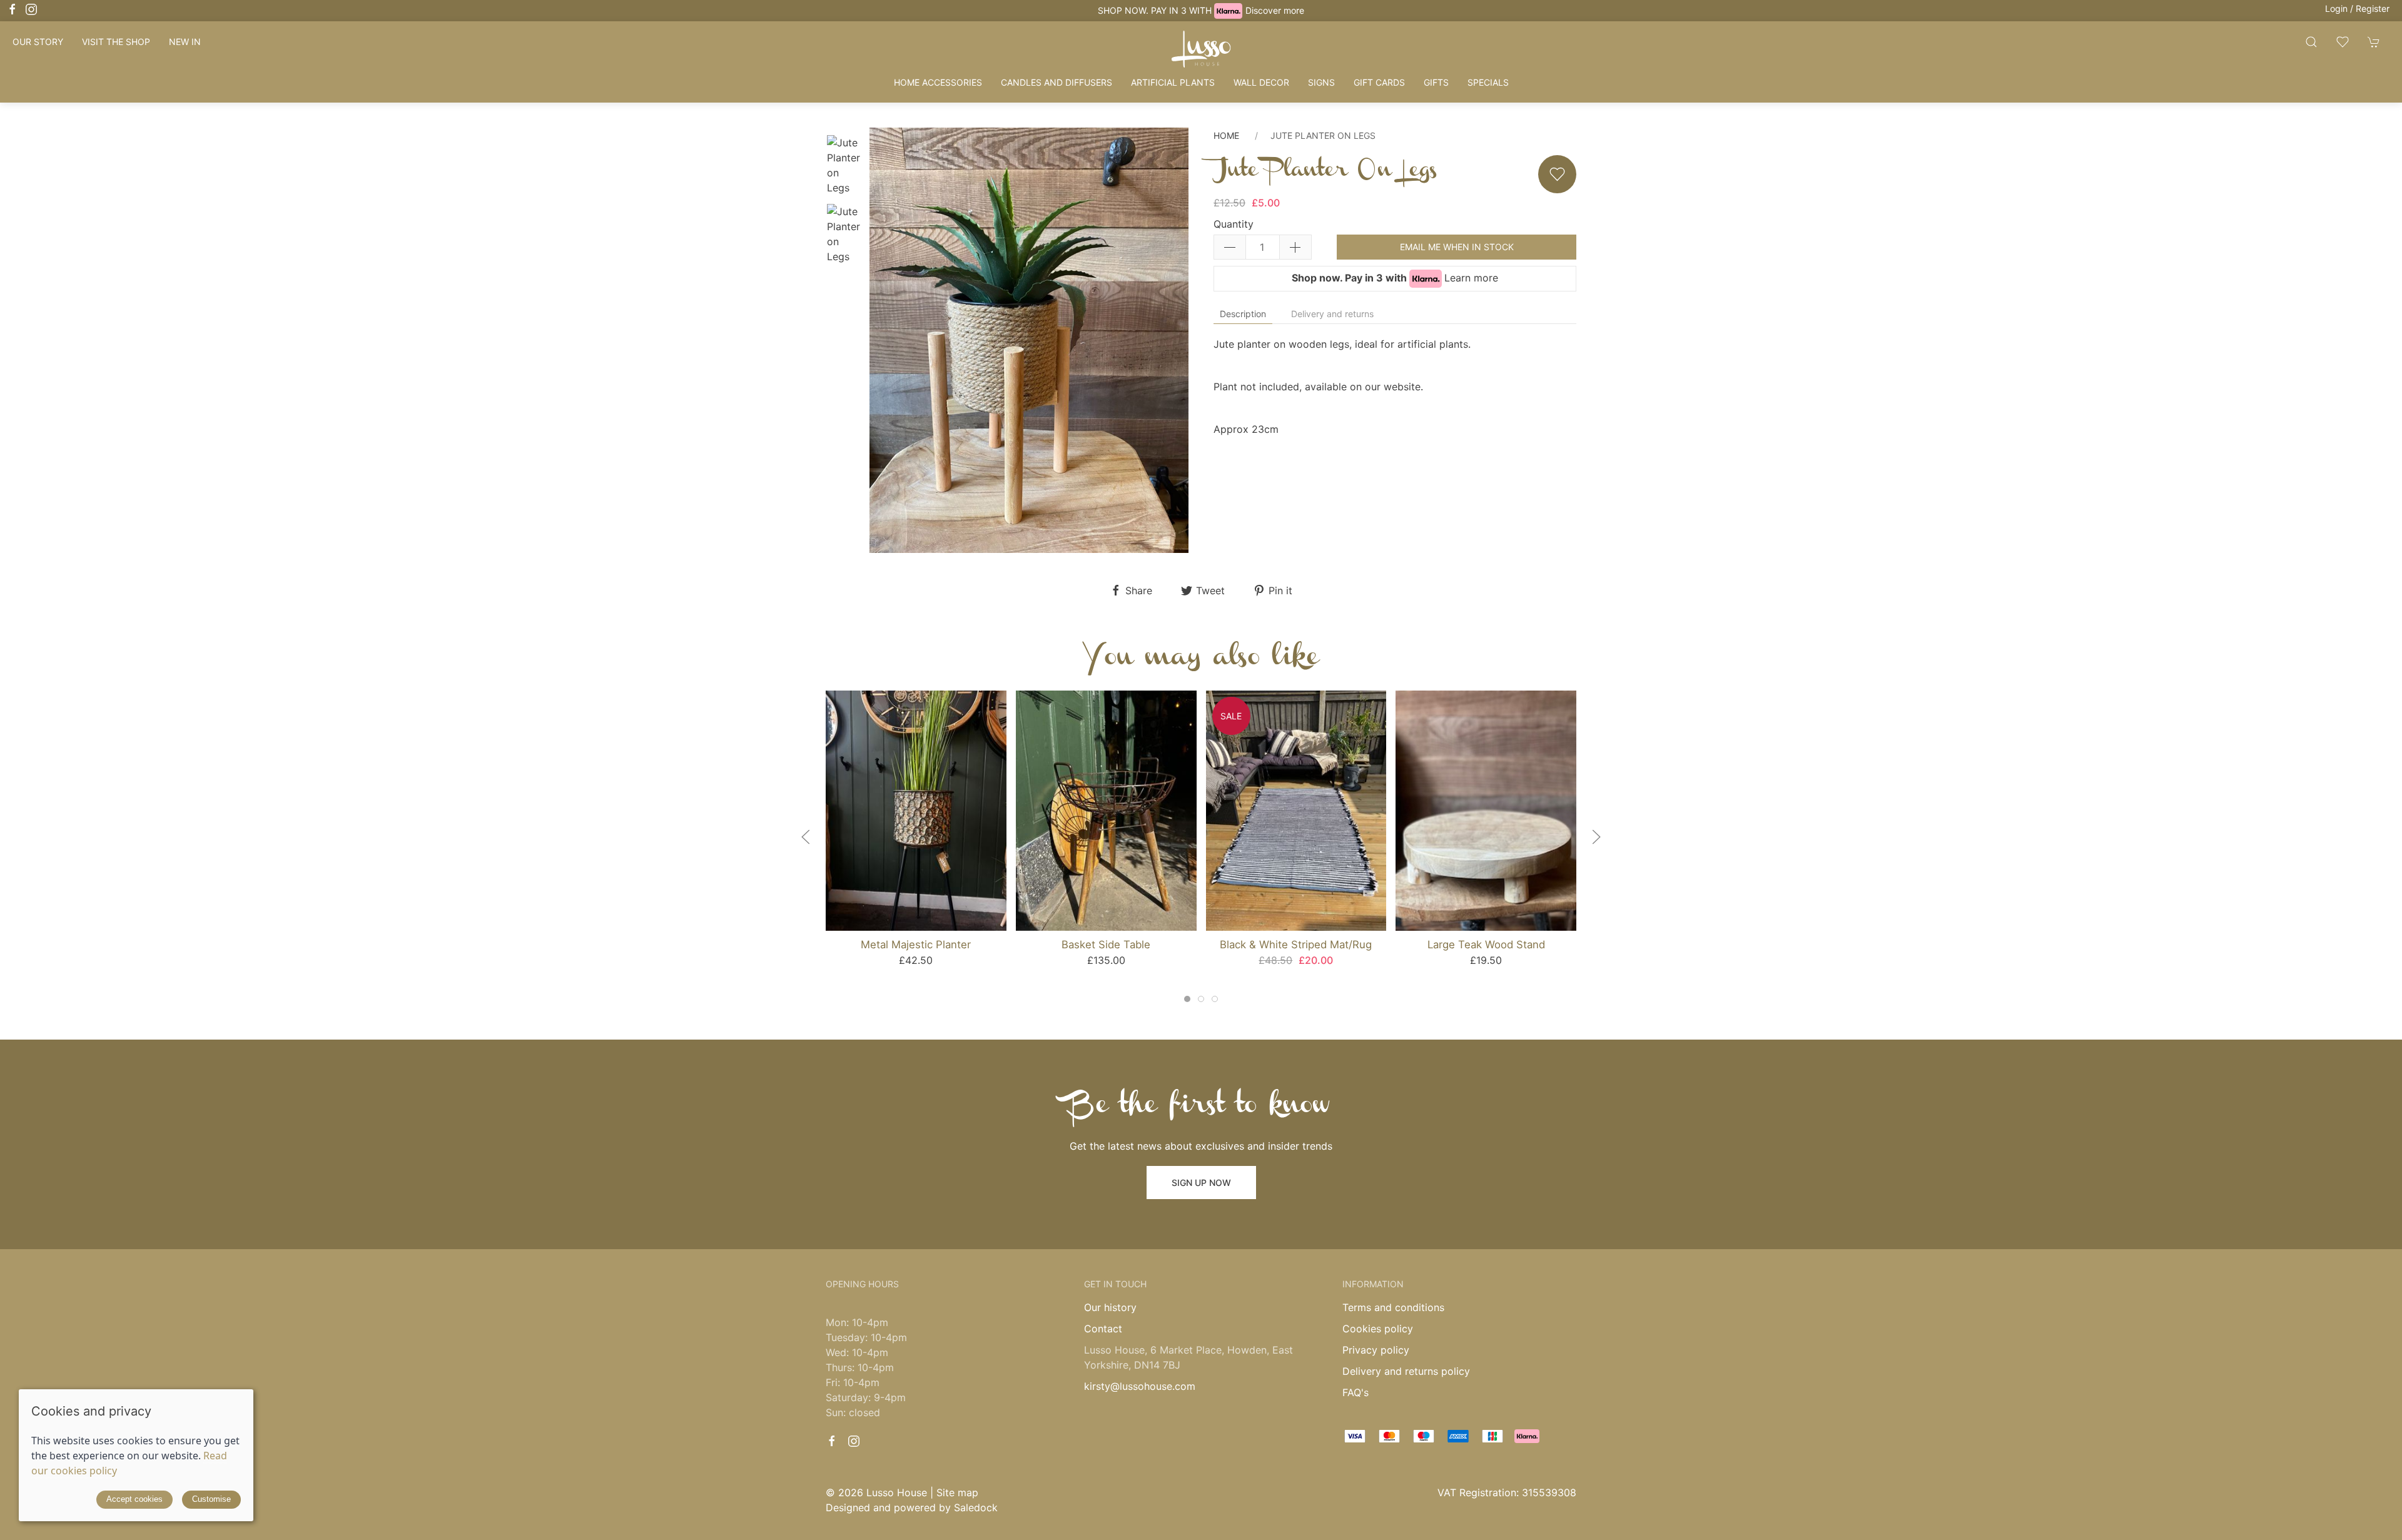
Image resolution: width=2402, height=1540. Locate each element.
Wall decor (1261, 82)
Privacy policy (1376, 1350)
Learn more (1471, 278)
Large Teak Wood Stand (1486, 945)
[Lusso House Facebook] (13, 9)
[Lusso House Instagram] (31, 9)
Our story (38, 42)
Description (1243, 314)
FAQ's (1356, 1392)
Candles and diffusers (1057, 82)
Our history (1110, 1307)
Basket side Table (1106, 945)
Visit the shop (116, 42)
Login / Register (2357, 8)
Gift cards (1379, 82)
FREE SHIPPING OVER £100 (1201, 10)
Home (1226, 135)
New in (185, 42)
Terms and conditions (1393, 1307)
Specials (1488, 82)
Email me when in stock (1457, 247)
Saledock (976, 1507)
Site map (957, 1492)
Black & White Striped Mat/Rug (1296, 945)
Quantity (1234, 224)
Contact (1103, 1329)
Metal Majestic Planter (916, 945)
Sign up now (1201, 1183)
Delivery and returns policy (1406, 1371)
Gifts (1436, 82)
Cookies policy (1378, 1329)
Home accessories (938, 82)
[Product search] (2311, 42)
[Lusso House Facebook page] (832, 1441)
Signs (1321, 82)
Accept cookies (134, 1499)
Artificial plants (1173, 82)
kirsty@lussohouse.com (1140, 1386)
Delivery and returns (1332, 314)
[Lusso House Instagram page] (854, 1441)
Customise (211, 1499)
